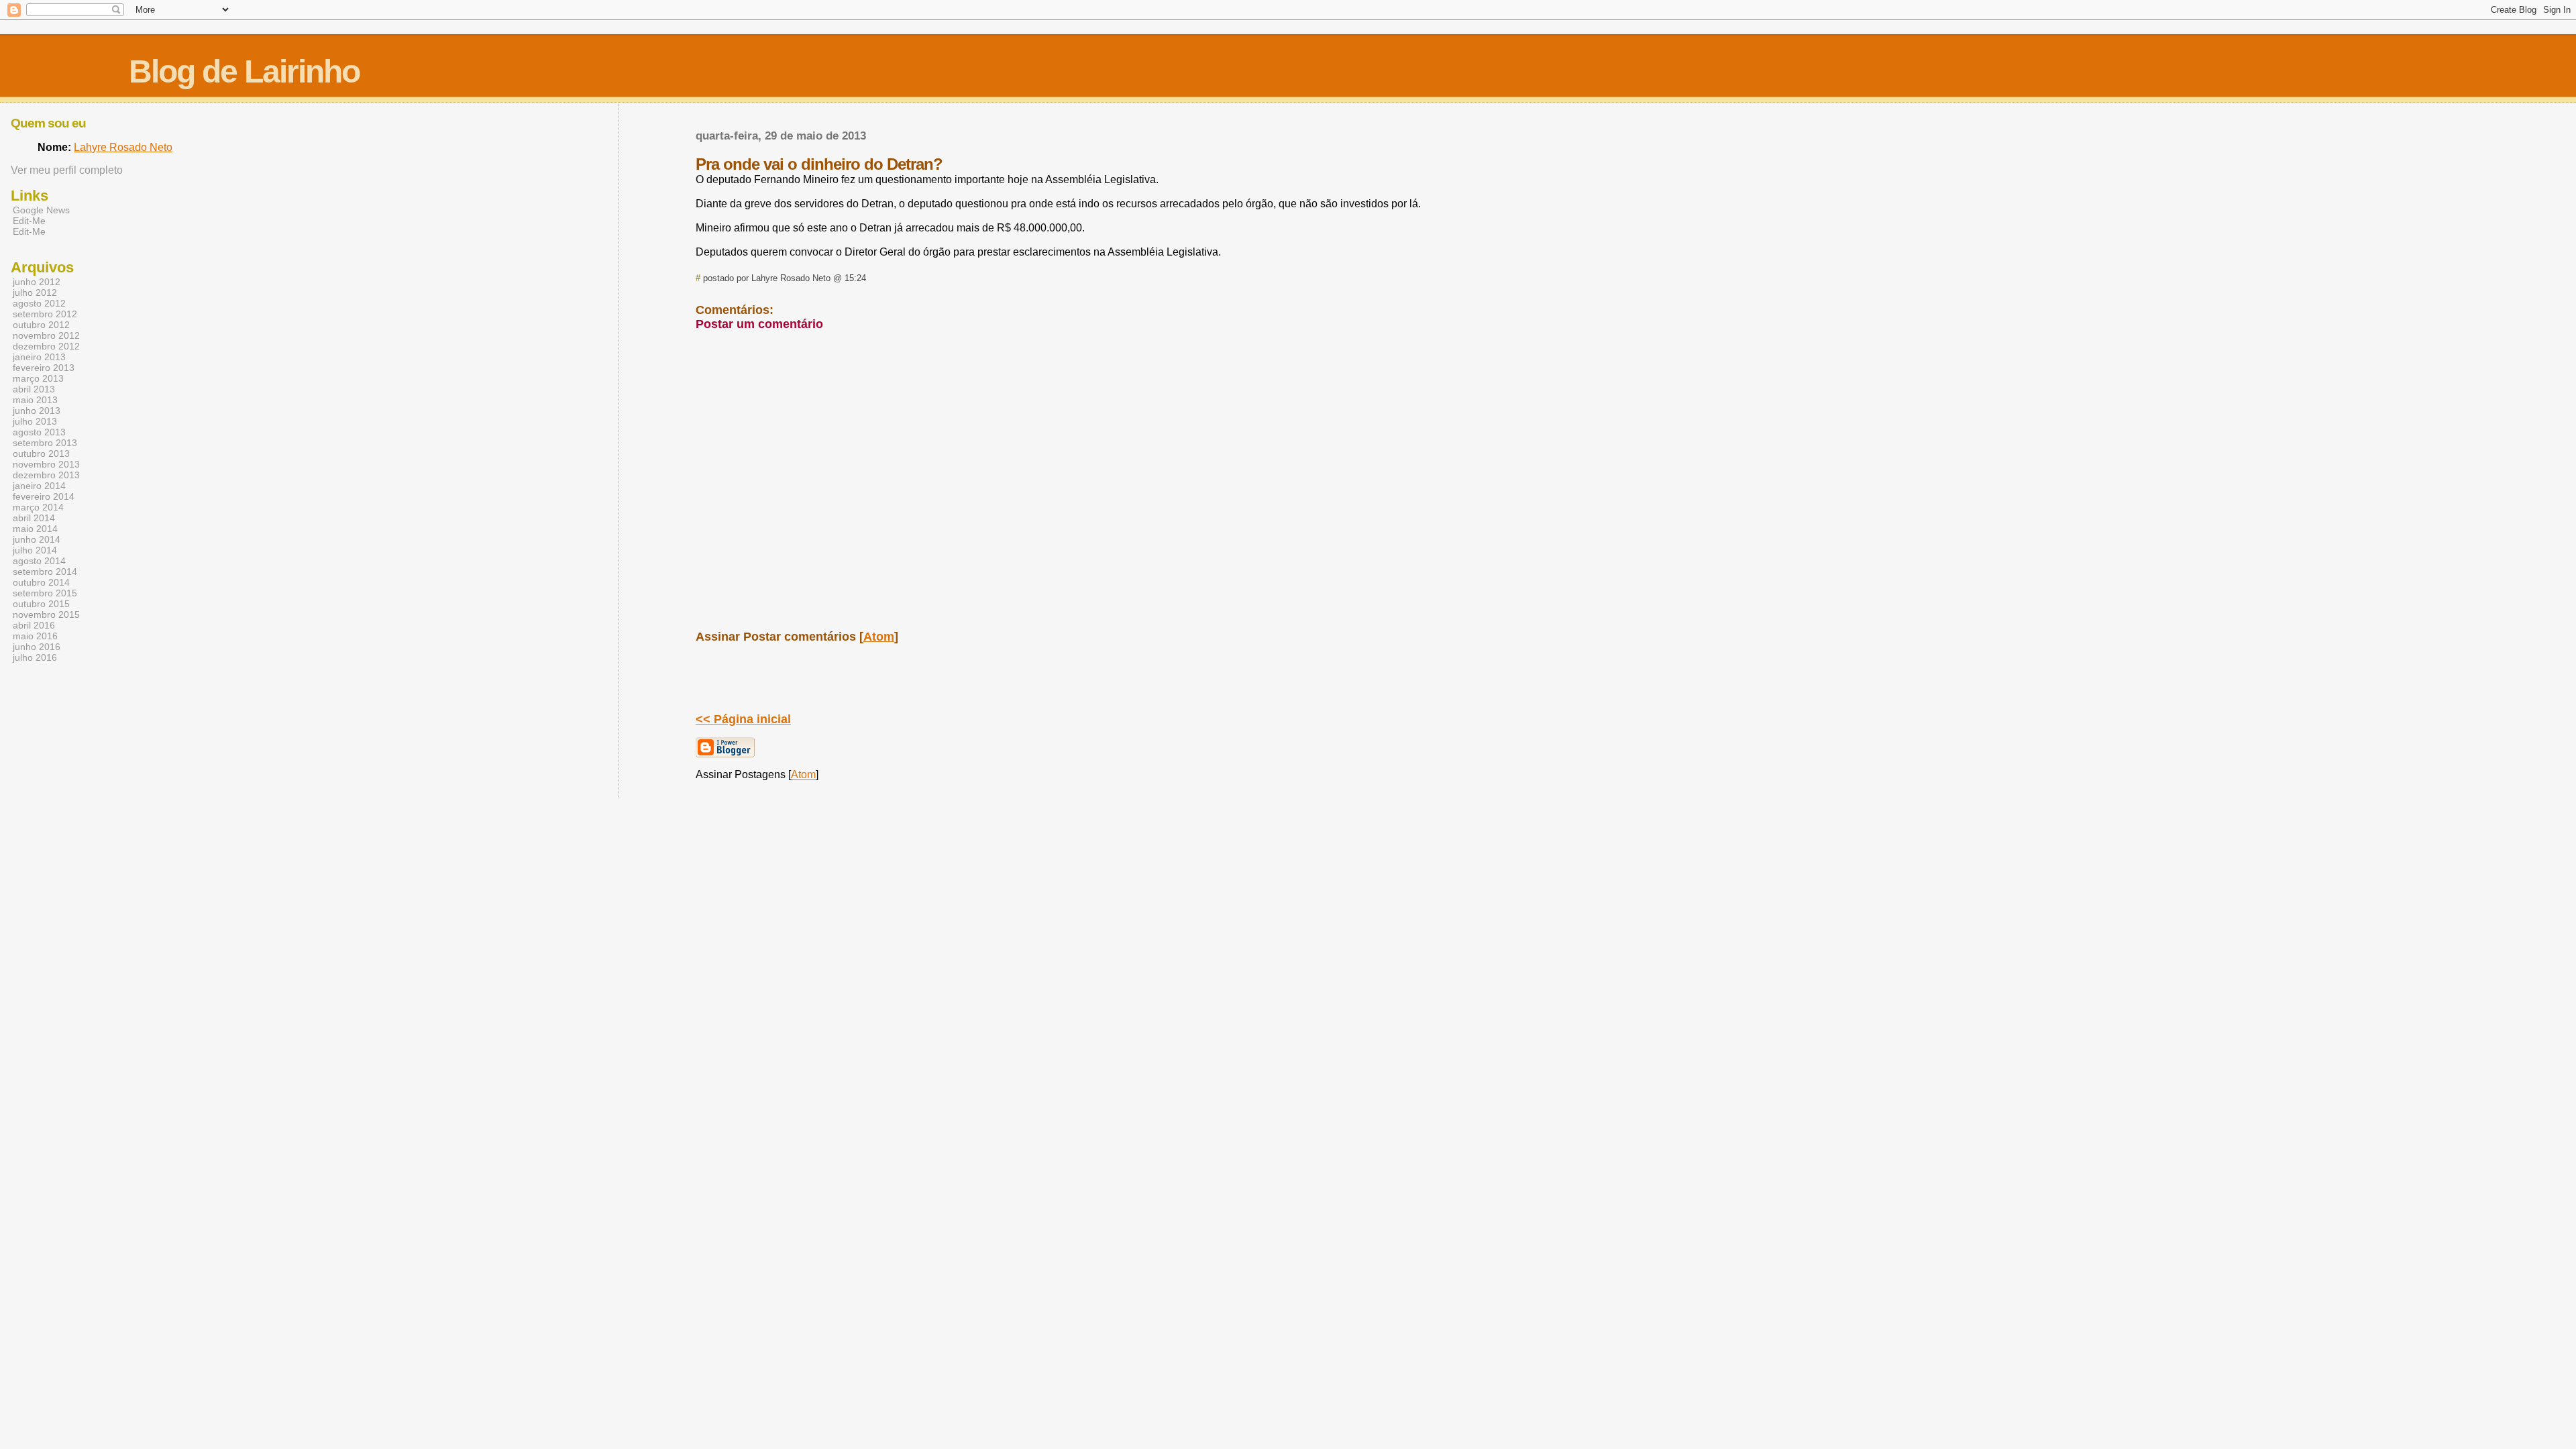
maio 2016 (35, 636)
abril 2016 (34, 625)
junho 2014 (37, 539)
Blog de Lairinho (244, 71)
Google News (41, 210)
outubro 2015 (41, 604)
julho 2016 (35, 657)
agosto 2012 (39, 303)
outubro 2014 (41, 582)
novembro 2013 (46, 464)
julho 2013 (35, 421)
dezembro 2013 (46, 475)
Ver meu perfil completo (67, 170)
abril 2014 (34, 518)
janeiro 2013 (39, 357)
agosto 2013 (39, 432)
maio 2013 (35, 400)
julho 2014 (35, 550)
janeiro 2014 (39, 486)
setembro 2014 (45, 572)
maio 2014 (35, 529)
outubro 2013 (41, 453)
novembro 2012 (46, 335)
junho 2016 (37, 647)
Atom (879, 637)
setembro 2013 (45, 443)
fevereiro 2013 (44, 368)
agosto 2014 (39, 561)
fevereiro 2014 (44, 496)
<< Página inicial (743, 719)
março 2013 (38, 378)
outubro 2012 (41, 325)
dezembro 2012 (46, 346)
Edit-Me (29, 221)
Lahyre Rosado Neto (123, 147)
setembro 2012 (45, 314)
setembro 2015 (45, 593)
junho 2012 (37, 282)
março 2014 (38, 507)
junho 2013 (37, 411)
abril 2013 (34, 389)
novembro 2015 (46, 614)
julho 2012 (35, 292)
